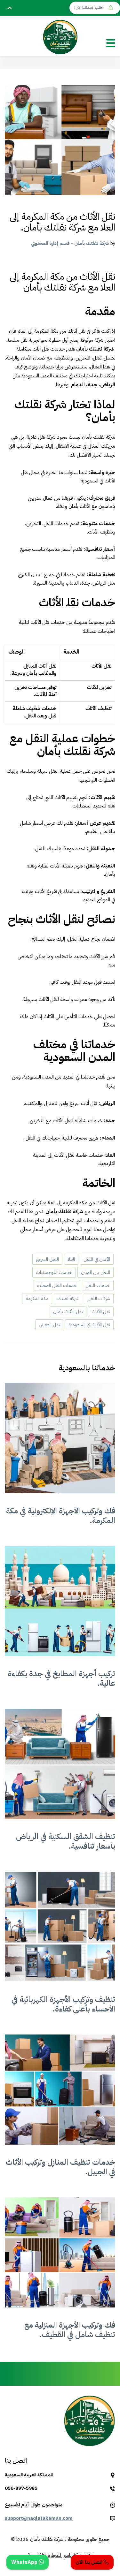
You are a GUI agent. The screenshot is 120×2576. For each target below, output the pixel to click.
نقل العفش (49, 1325)
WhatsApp (25, 2562)
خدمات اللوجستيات (54, 1272)
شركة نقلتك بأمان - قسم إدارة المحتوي (70, 243)
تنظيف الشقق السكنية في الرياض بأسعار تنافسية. (66, 1841)
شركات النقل (99, 1299)
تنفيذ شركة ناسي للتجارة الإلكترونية (60, 2555)
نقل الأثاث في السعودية (89, 1325)
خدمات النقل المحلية (57, 1285)
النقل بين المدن (96, 1272)
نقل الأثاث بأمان (68, 1312)
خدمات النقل (98, 1285)
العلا (71, 1259)
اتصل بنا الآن (90, 2562)
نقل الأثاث (101, 1312)
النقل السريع (47, 1259)
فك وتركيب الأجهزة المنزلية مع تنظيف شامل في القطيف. (70, 2330)
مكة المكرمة (37, 1299)
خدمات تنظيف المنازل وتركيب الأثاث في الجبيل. (60, 2167)
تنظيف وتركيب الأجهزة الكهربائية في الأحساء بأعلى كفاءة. (63, 2004)
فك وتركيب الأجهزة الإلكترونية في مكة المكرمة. (61, 1516)
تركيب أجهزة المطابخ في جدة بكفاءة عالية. (61, 1678)
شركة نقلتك (68, 1299)
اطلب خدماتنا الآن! (89, 8)
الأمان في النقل (97, 1259)
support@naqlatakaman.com (39, 2518)
